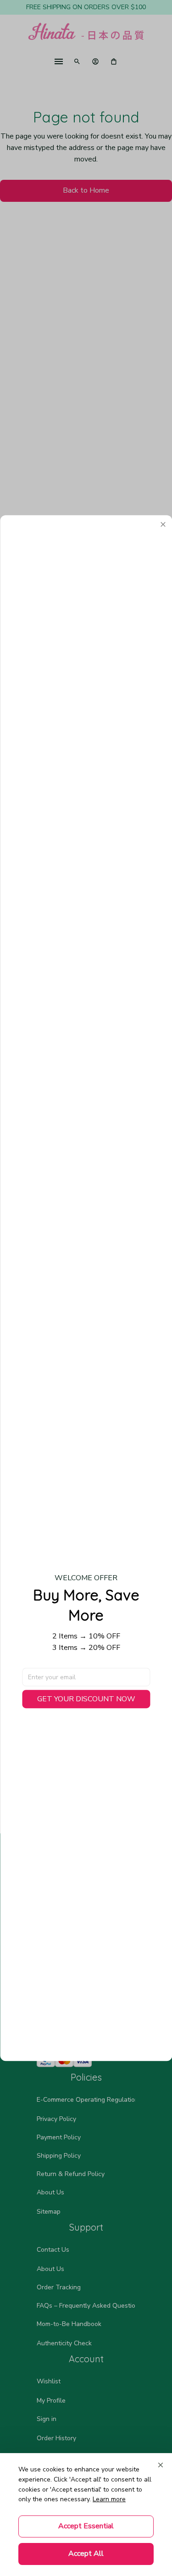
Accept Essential (86, 2526)
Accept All (86, 2554)
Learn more (109, 2499)
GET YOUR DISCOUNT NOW (86, 1699)
